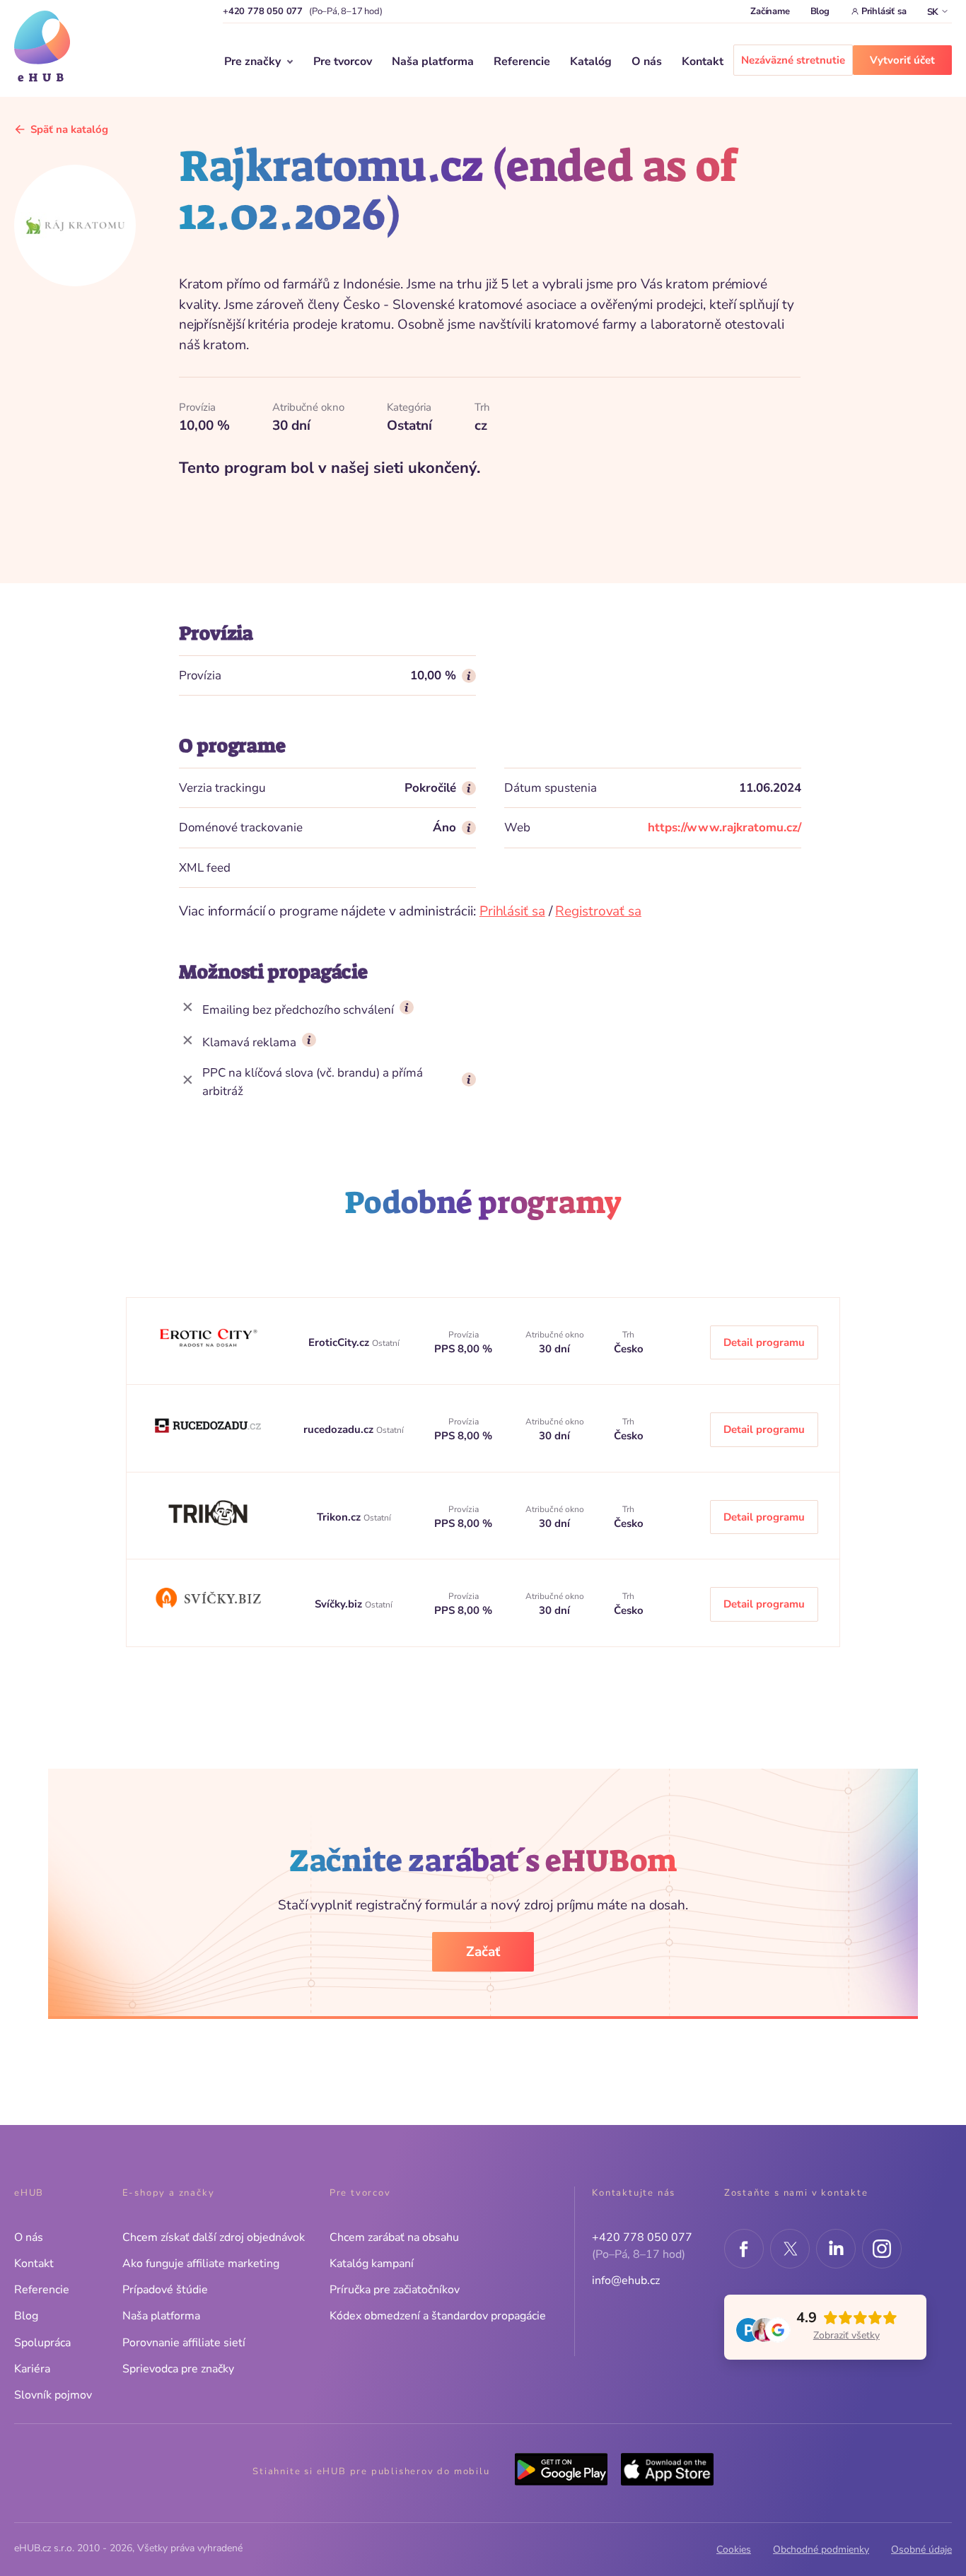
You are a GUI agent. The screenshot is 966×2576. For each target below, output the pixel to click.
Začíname (770, 11)
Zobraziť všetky (846, 2335)
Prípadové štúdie (165, 2290)
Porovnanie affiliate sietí (184, 2343)
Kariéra (32, 2369)
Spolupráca (42, 2343)
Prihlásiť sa (884, 11)
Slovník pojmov (53, 2395)
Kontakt (703, 62)
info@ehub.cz (626, 2281)
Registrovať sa (598, 911)
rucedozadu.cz (340, 1429)
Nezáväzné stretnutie (793, 60)
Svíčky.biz (340, 1604)
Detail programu (764, 1342)
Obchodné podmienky (821, 2549)
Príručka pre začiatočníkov (395, 2290)
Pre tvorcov (343, 62)
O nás (647, 62)
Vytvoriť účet (902, 60)
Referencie (522, 62)
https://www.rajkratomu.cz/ (724, 827)
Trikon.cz (340, 1517)
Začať (483, 1952)
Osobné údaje (921, 2549)
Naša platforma (433, 62)
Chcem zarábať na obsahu (394, 2237)
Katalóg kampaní (372, 2264)
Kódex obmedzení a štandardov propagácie (438, 2316)
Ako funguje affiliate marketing (201, 2264)
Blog (820, 11)
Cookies (734, 2549)
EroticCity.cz (340, 1342)
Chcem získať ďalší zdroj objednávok (214, 2237)
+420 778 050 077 (263, 11)
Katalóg (591, 62)
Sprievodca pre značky (178, 2369)
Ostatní (386, 1343)
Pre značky (252, 62)
